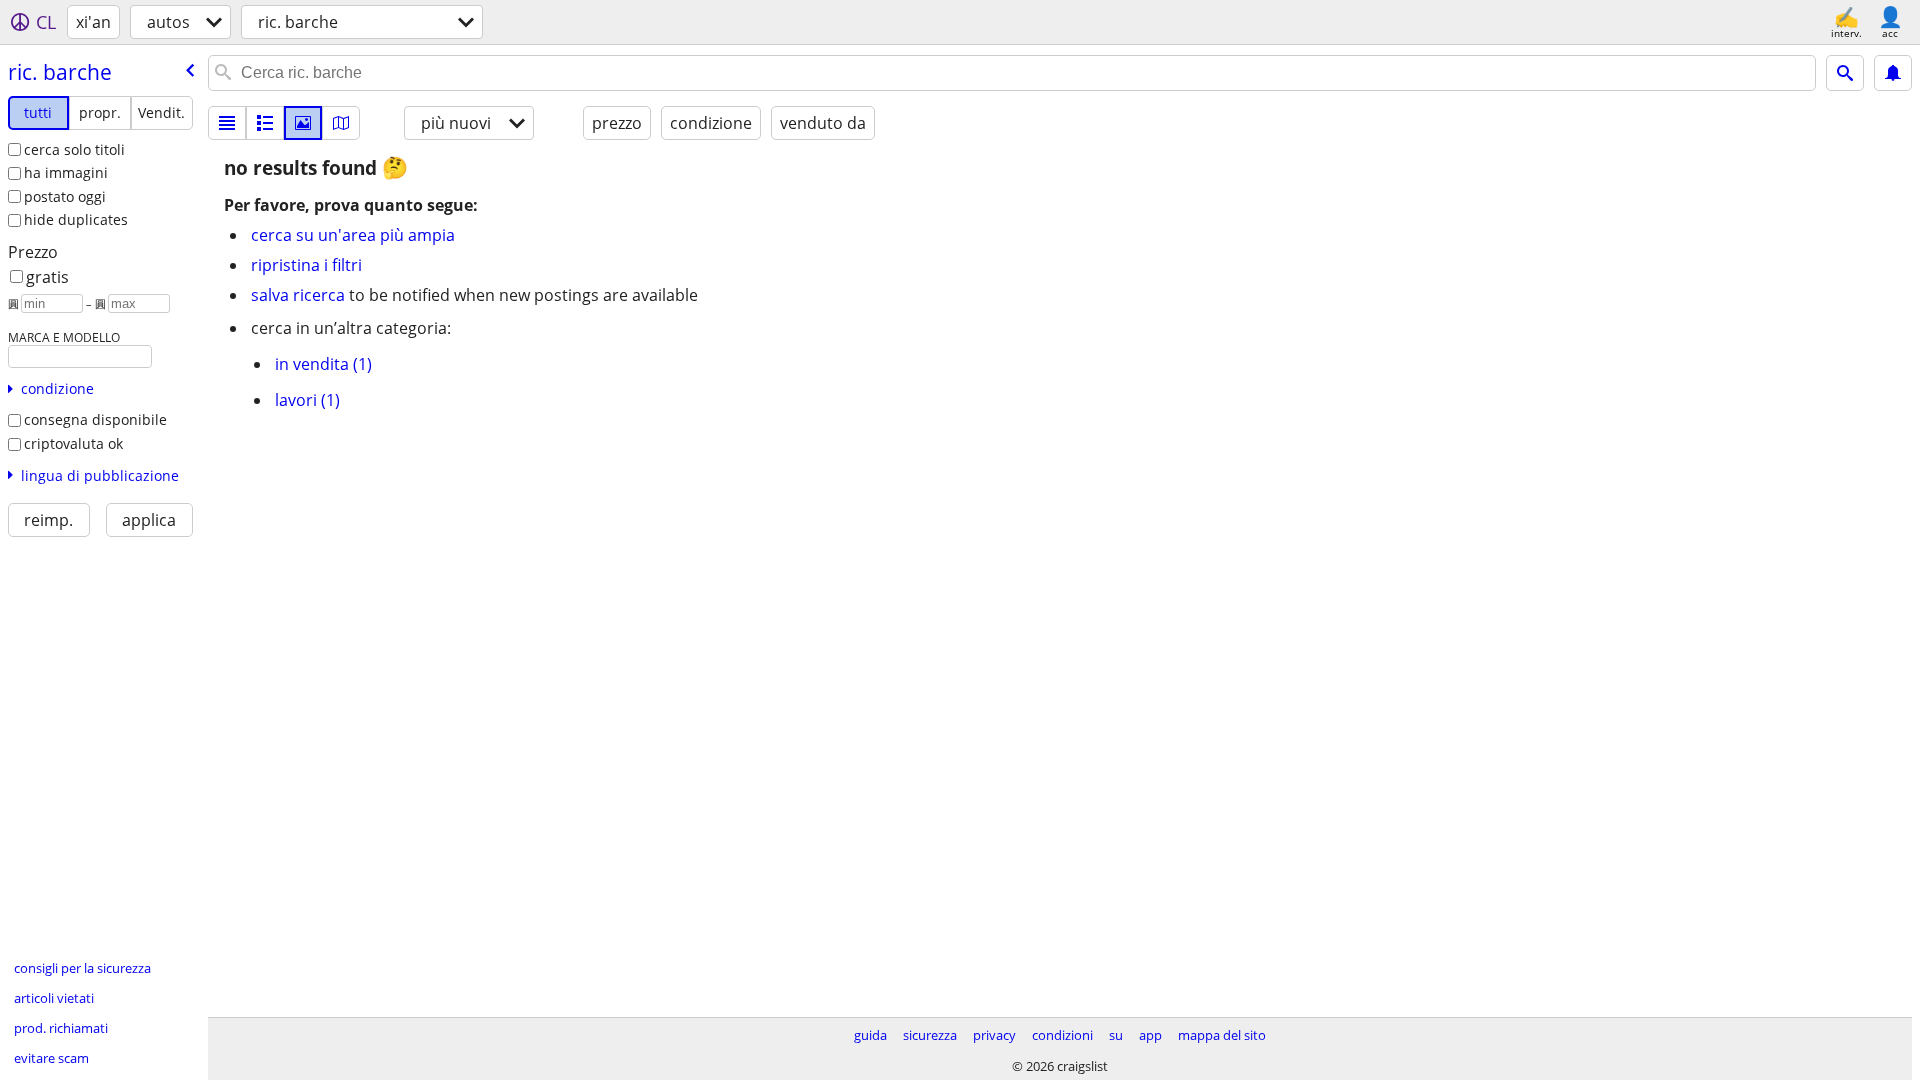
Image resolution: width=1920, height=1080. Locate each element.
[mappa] (341, 123)
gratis (47, 277)
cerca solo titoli (74, 149)
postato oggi (65, 196)
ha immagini (66, 172)
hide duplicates (76, 219)
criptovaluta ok (73, 443)
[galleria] (303, 123)
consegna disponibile (95, 419)
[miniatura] (265, 123)
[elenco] (227, 123)
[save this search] (1893, 73)
